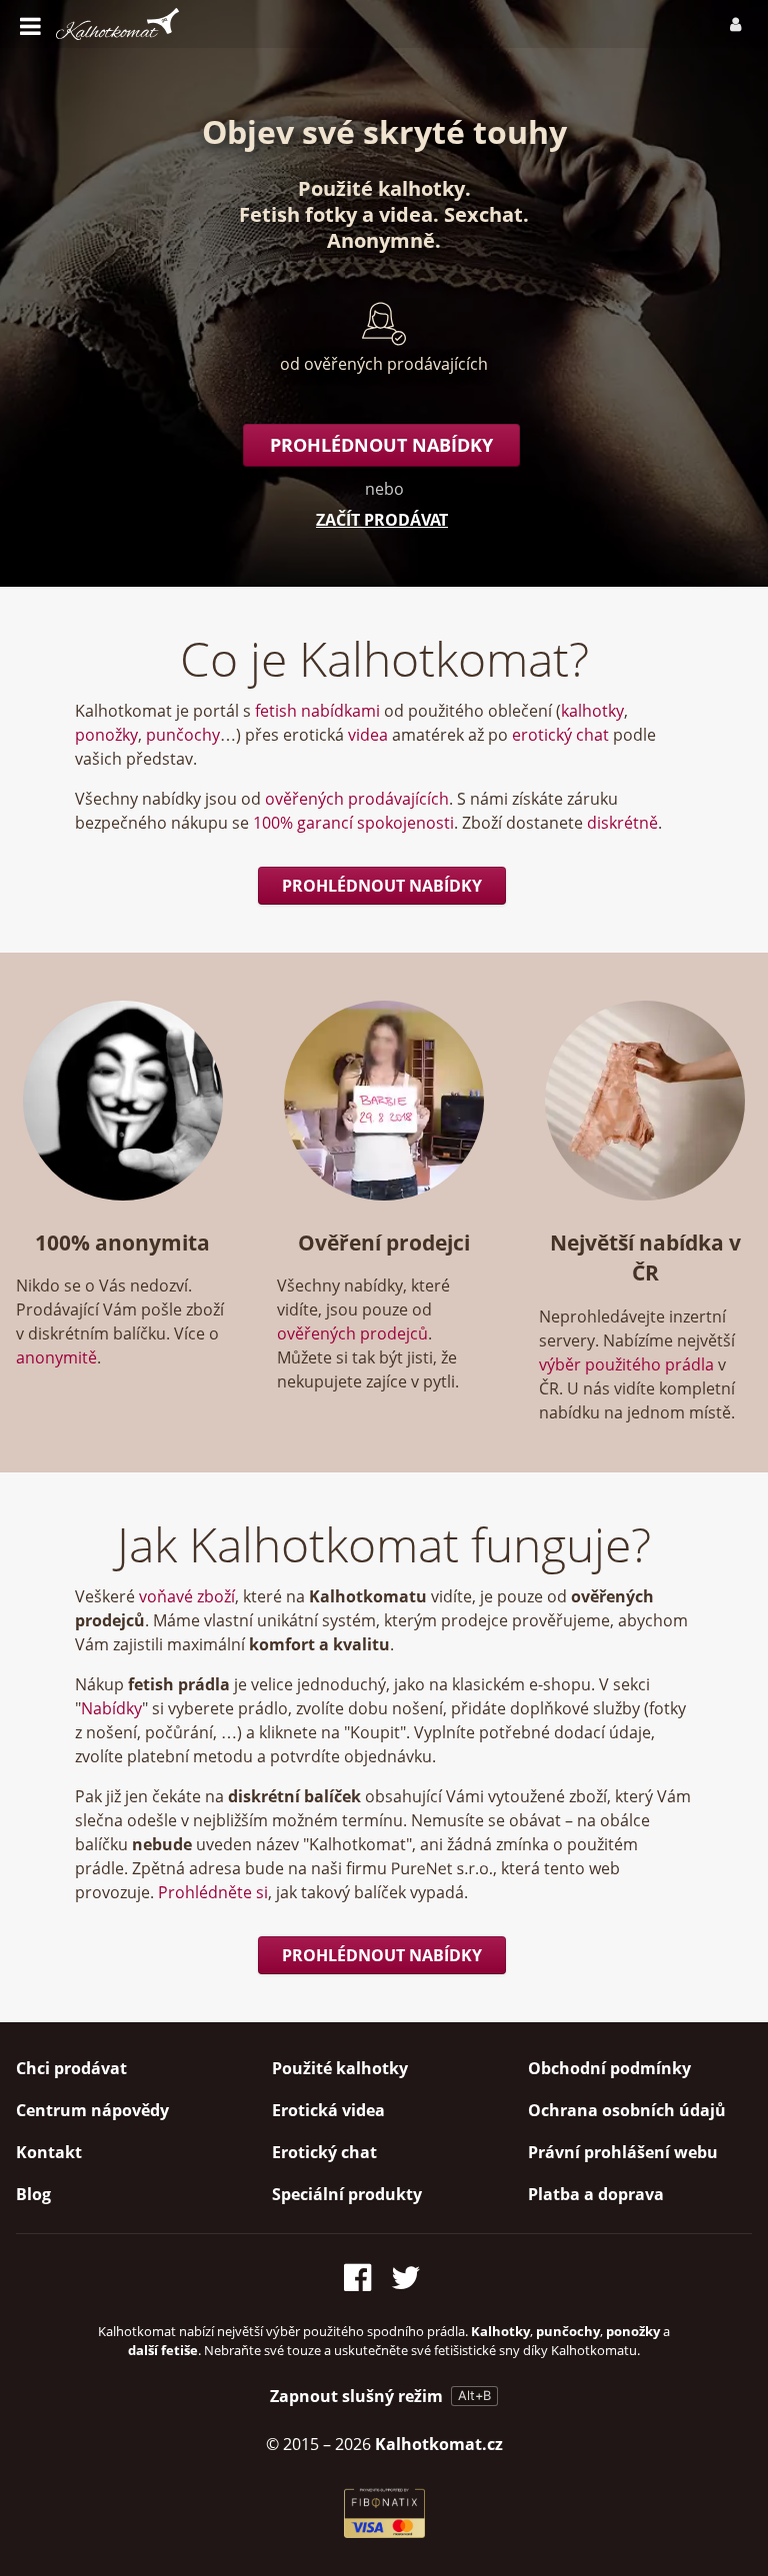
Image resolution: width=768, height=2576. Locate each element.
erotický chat (560, 735)
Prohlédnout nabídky (381, 445)
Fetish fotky (298, 214)
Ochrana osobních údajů (627, 2110)
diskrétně (622, 823)
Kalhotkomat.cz (439, 2444)
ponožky (106, 735)
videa (406, 214)
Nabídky (111, 1708)
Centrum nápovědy (92, 2110)
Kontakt (49, 2152)
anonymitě (56, 1357)
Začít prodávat (382, 520)
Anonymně (381, 240)
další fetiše (163, 2350)
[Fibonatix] (384, 2532)
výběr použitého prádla (626, 1364)
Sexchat (483, 214)
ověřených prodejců (352, 1333)
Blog (33, 2194)
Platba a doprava (596, 2194)
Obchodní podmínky (609, 2068)
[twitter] (408, 2274)
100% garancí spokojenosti (353, 823)
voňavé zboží (187, 1596)
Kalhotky (500, 2331)
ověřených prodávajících (357, 799)
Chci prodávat (71, 2068)
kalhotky (592, 711)
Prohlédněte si (213, 1892)
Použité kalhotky (381, 188)
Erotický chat (324, 2152)
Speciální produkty (347, 2194)
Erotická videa (328, 2110)
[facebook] (363, 2274)
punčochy (183, 735)
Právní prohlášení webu (623, 2152)
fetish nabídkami (317, 711)
